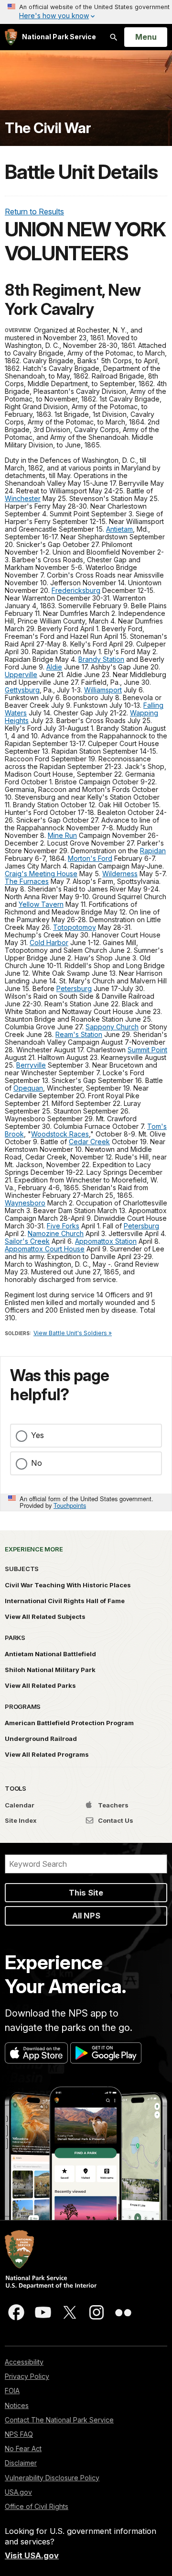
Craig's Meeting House (41, 874)
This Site (86, 1893)
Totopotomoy (75, 927)
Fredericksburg (76, 590)
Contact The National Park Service (59, 2420)
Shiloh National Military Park (50, 1670)
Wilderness (120, 874)
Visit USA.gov (32, 2555)
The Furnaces (27, 881)
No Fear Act (23, 2448)
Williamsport (103, 690)
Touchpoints (70, 1505)
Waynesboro (25, 1203)
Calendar (20, 1805)
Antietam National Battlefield (50, 1654)
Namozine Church (56, 1233)
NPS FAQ (19, 2434)
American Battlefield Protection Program (69, 1723)
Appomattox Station (106, 1241)
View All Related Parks (40, 1685)
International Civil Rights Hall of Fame (65, 1601)
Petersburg (74, 988)
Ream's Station (79, 1034)
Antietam (119, 529)
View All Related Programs (47, 1754)
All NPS (86, 1916)
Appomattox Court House (45, 1249)
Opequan (28, 1088)
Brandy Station (101, 659)
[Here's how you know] (86, 12)
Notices (17, 2405)
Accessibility (24, 2362)
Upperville (21, 675)
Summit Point (147, 1050)
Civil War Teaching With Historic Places (68, 1585)
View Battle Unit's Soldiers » (73, 1333)
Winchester (23, 498)
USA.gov (18, 2492)
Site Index (21, 1820)
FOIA (12, 2391)
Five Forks (63, 1226)
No (37, 1463)
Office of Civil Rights (37, 2506)
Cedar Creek (89, 1142)
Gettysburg (22, 690)
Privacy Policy (27, 2376)
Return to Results (34, 212)
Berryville (31, 1065)
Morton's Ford (90, 858)
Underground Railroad (41, 1739)
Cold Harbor (49, 942)
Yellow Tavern (41, 904)
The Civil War (48, 128)
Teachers (113, 1805)
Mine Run (62, 835)
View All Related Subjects (45, 1617)
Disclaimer (21, 2463)
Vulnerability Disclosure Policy (52, 2478)
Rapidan (153, 851)
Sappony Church (112, 1027)
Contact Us (115, 1820)
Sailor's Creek (27, 1241)
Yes (38, 1435)
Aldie (54, 667)
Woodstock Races (60, 1134)
